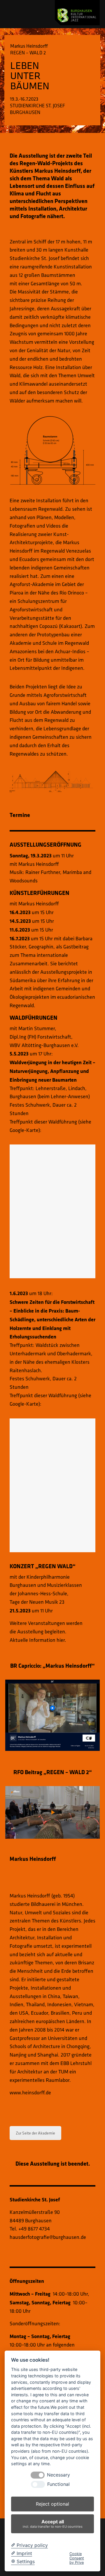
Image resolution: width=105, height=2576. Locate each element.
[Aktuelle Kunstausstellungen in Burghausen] (77, 13)
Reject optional (52, 2504)
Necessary (58, 2475)
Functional (58, 2484)
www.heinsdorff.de (30, 2092)
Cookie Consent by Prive (77, 2558)
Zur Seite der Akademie (35, 2133)
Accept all (53, 2524)
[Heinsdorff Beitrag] (52, 1715)
